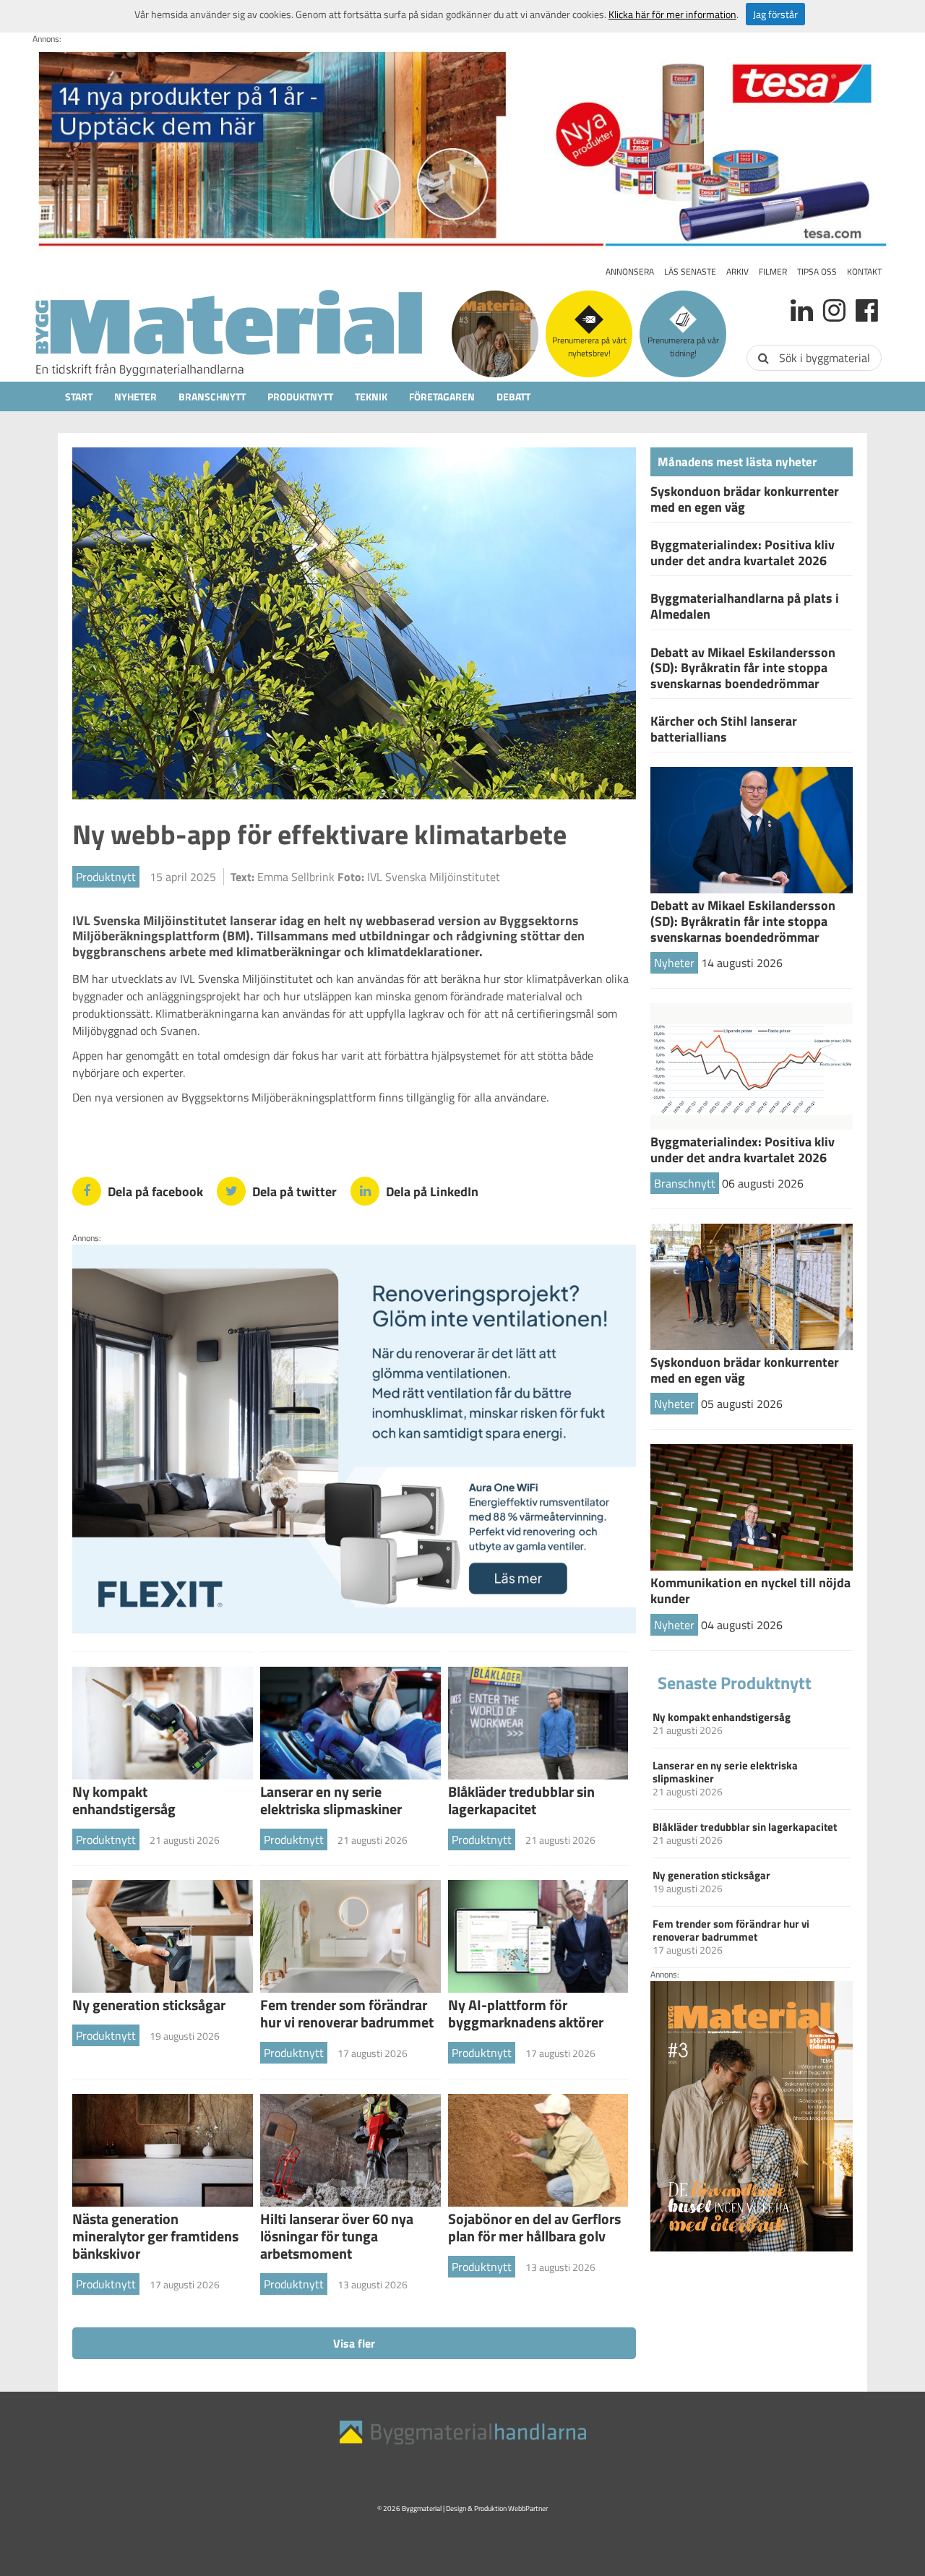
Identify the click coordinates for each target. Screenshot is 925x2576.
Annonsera (630, 271)
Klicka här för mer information (672, 14)
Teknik (371, 396)
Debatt (513, 396)
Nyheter (135, 396)
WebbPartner (528, 2508)
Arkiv (737, 271)
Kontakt (864, 271)
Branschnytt (212, 396)
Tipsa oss (817, 271)
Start (79, 396)
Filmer (773, 271)
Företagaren (442, 396)
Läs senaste (690, 271)
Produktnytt (300, 396)
